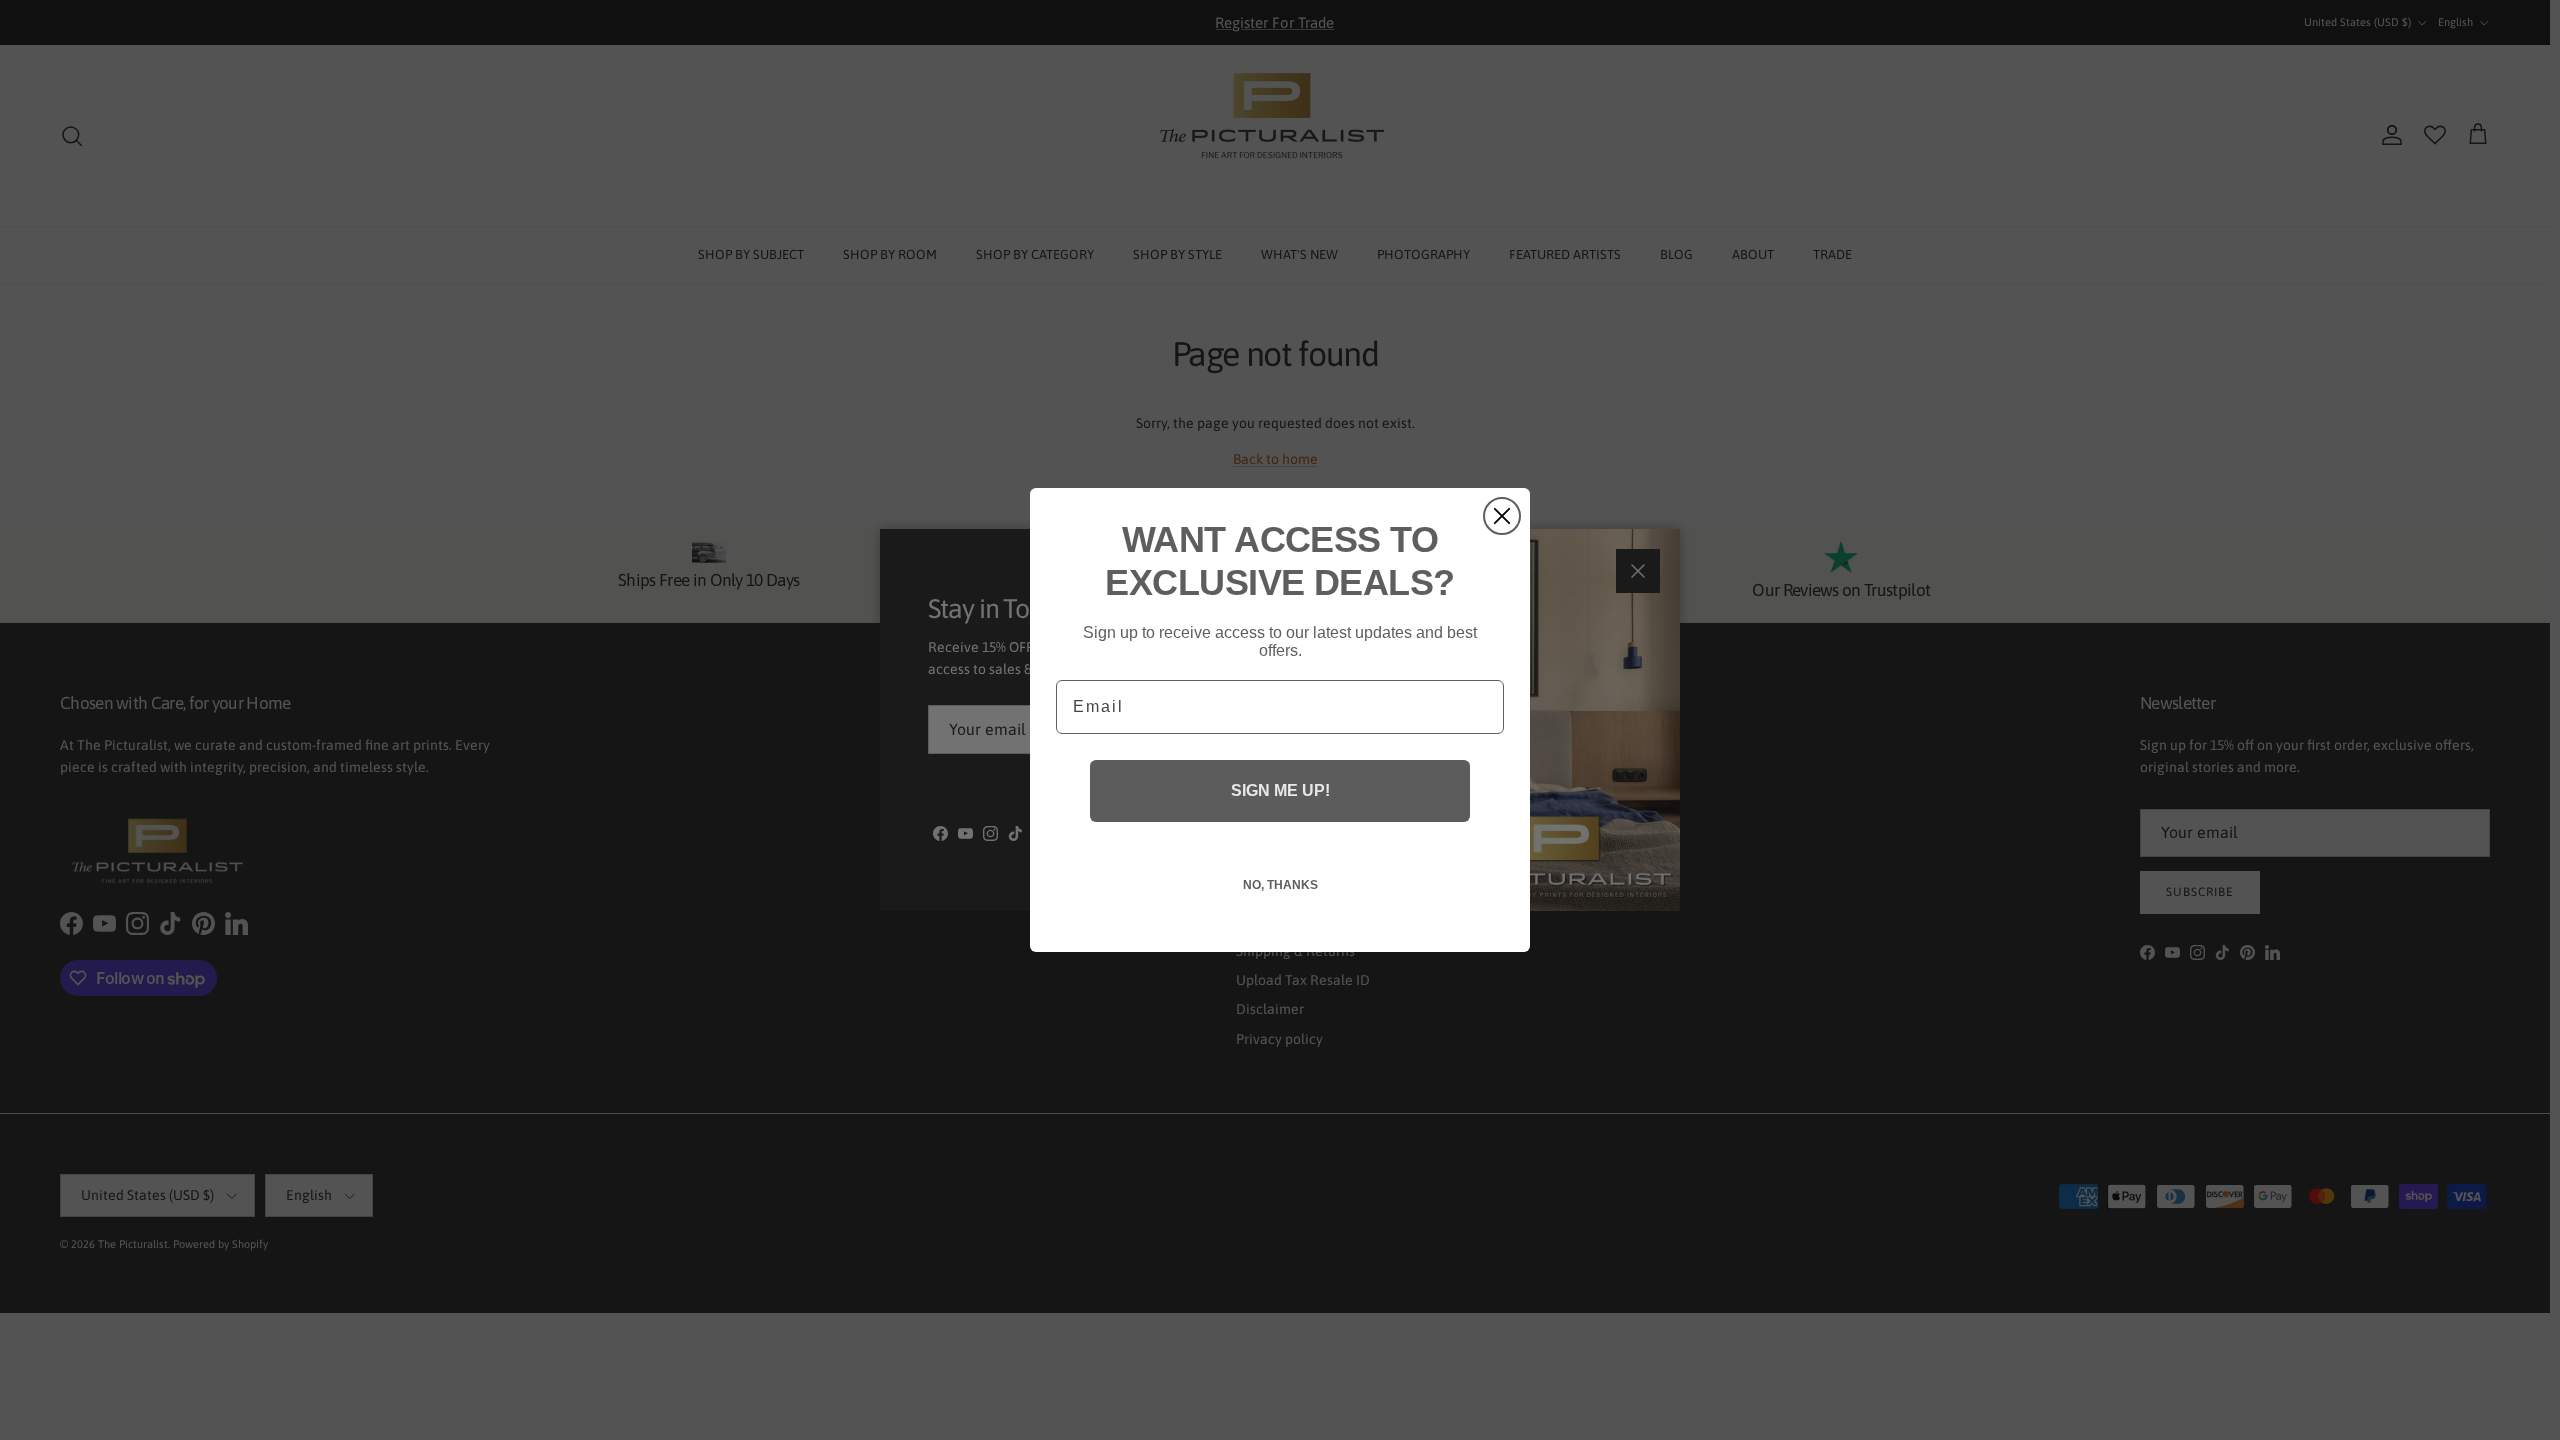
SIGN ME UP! (1280, 790)
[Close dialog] (1502, 516)
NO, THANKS (1280, 885)
